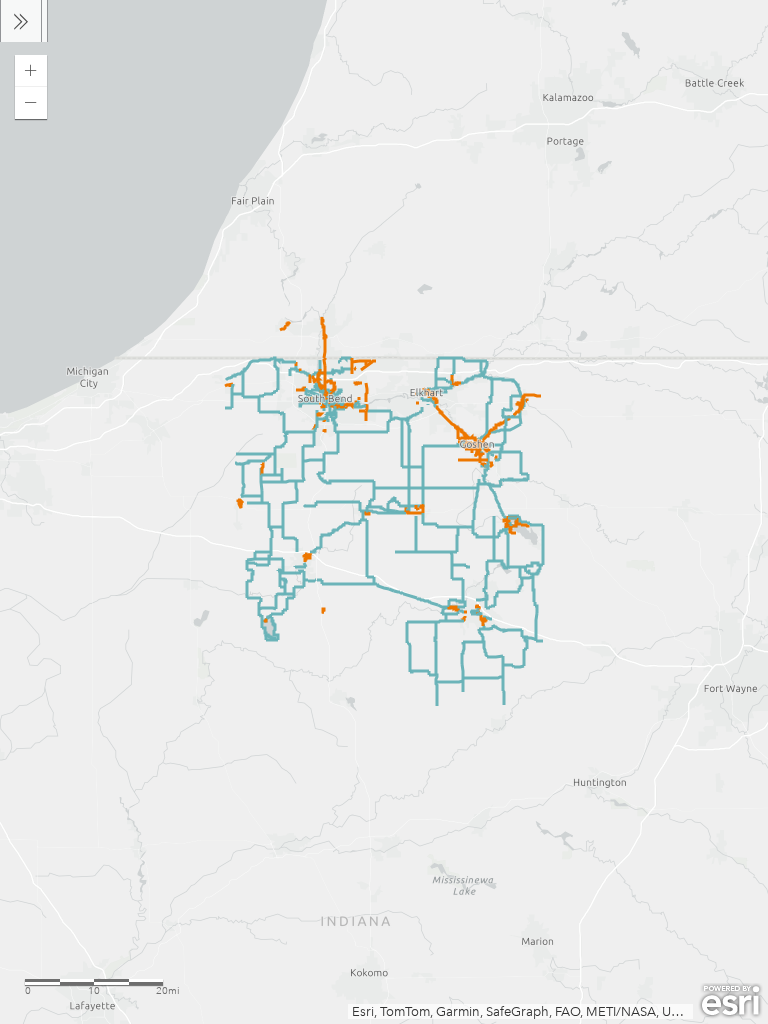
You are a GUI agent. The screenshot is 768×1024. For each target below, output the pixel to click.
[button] (31, 71)
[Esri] (730, 1001)
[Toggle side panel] (21, 21)
